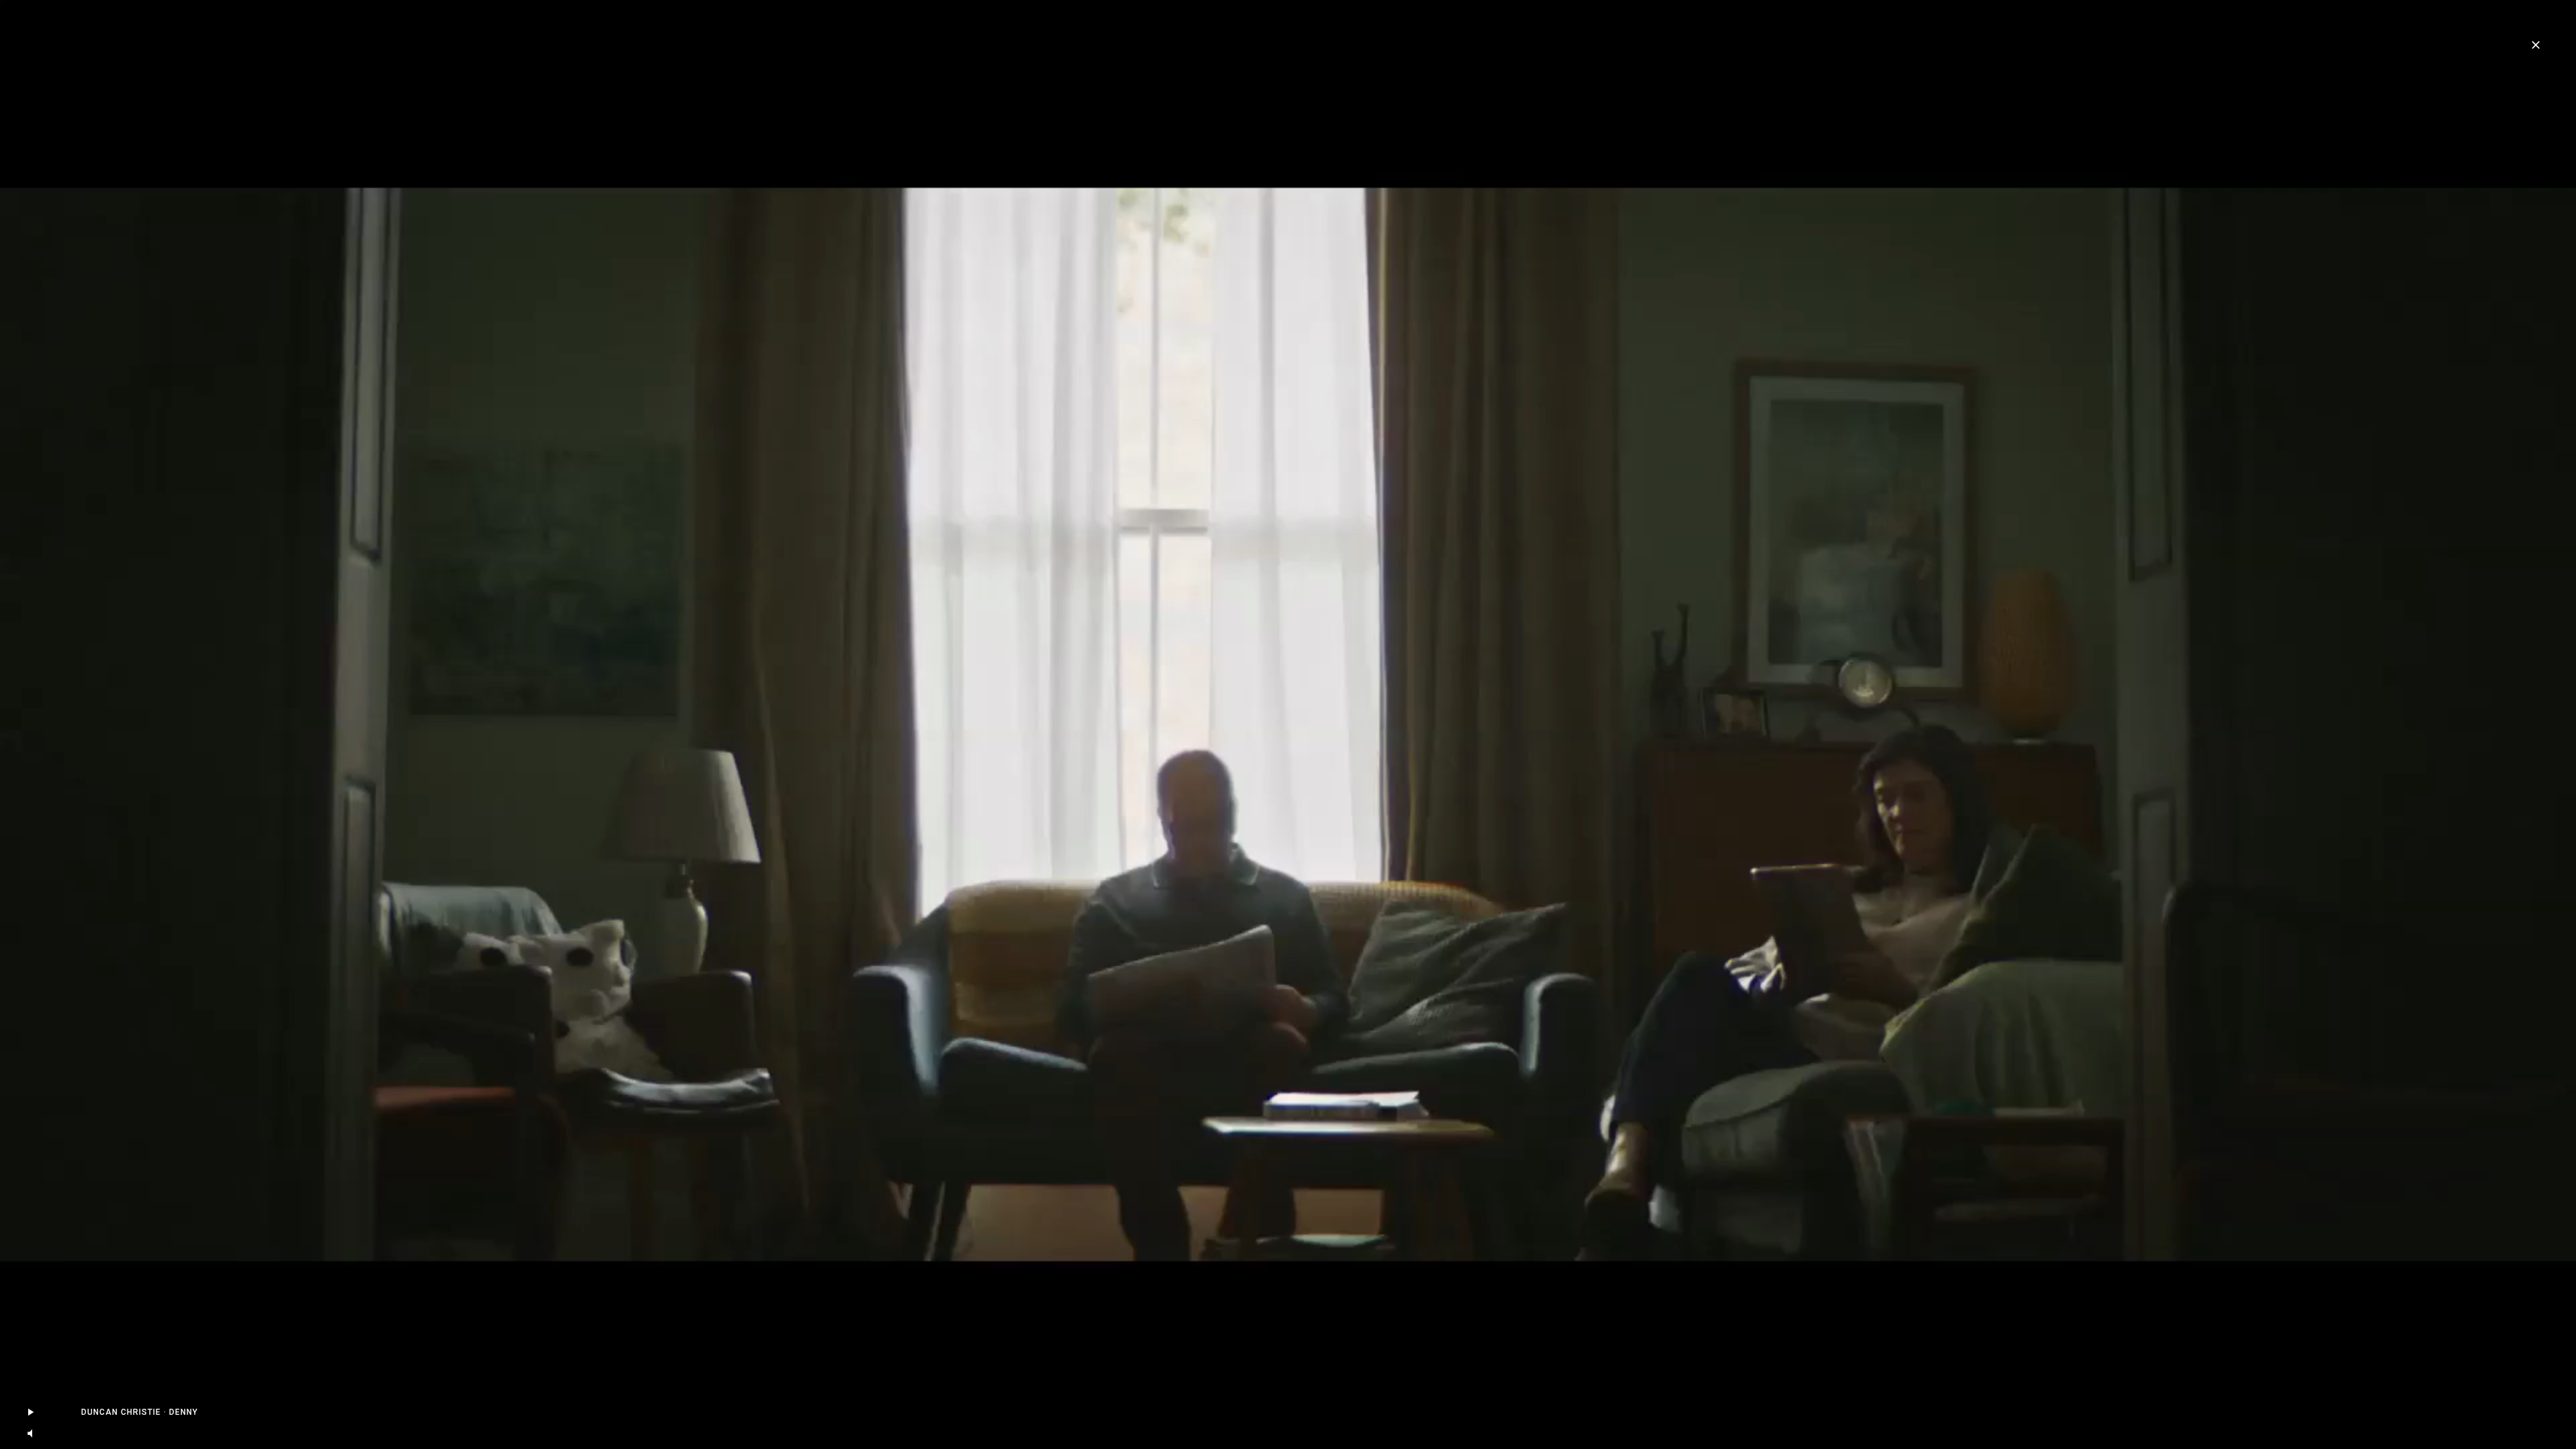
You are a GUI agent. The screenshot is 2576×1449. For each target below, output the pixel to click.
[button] (30, 1434)
